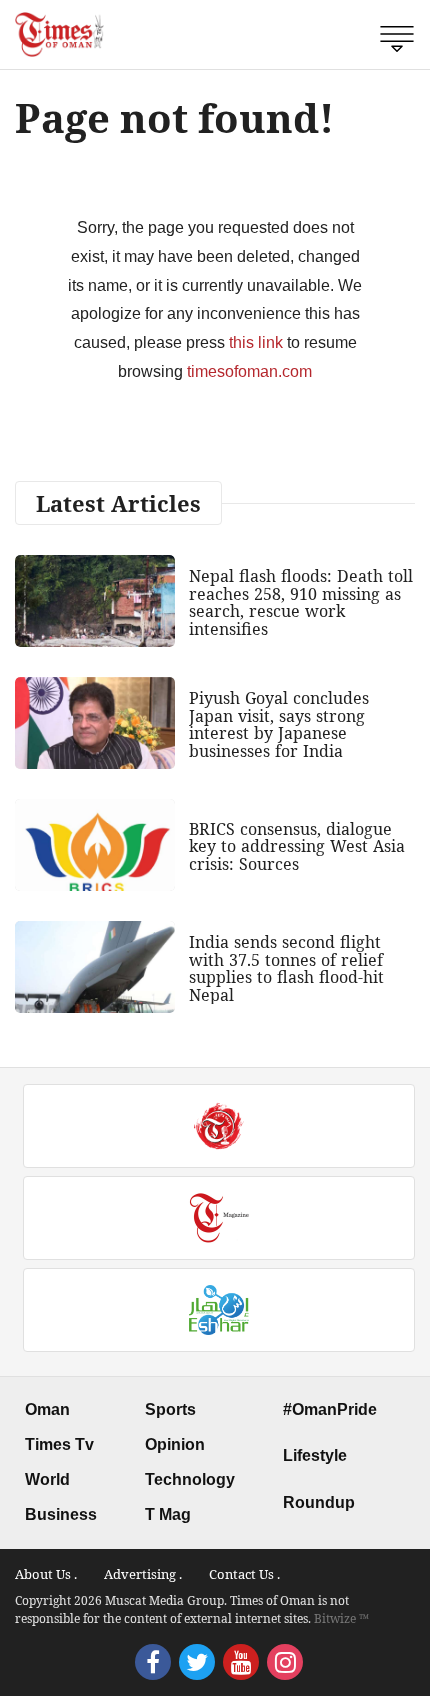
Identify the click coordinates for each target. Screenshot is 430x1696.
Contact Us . (244, 1574)
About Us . (46, 1574)
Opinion (175, 1444)
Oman (47, 1409)
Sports (170, 1409)
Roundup (319, 1502)
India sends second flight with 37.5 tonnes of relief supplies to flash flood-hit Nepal (286, 968)
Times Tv (59, 1444)
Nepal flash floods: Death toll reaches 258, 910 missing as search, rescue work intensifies (301, 602)
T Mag (168, 1514)
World (47, 1479)
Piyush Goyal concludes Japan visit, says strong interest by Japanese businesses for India (279, 724)
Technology (190, 1479)
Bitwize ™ (341, 1618)
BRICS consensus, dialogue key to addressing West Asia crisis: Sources (297, 846)
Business (61, 1514)
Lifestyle (315, 1455)
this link (256, 342)
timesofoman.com (249, 371)
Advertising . (143, 1574)
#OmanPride (330, 1409)
